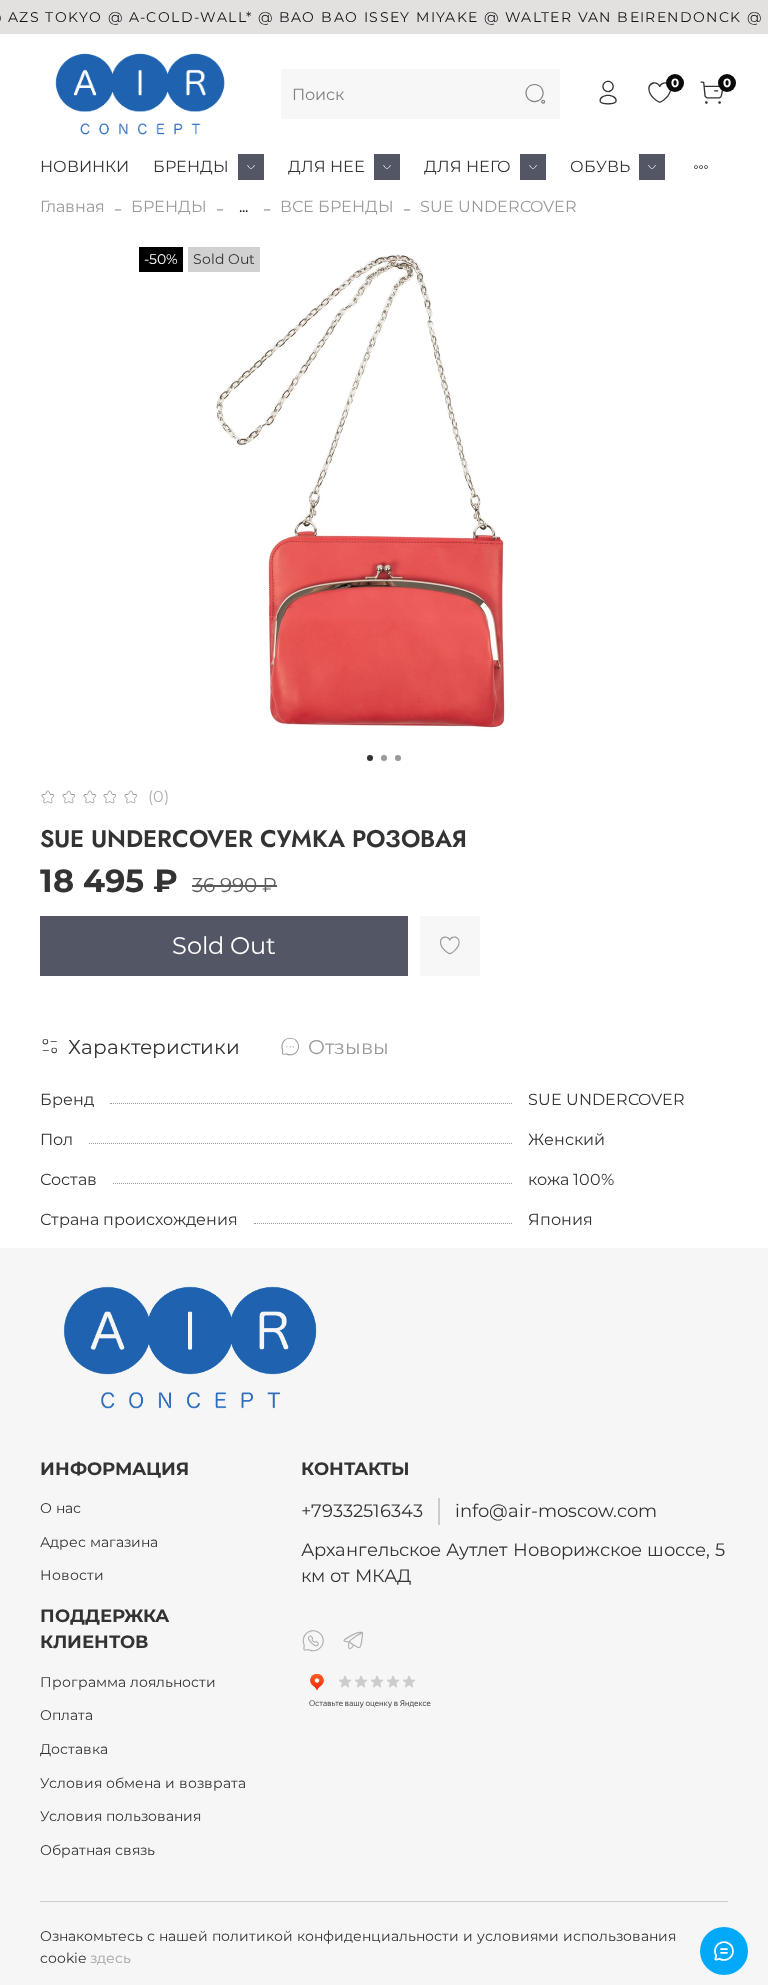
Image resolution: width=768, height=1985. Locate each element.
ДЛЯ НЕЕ (326, 166)
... (243, 207)
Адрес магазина (99, 1542)
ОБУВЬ (600, 166)
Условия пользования (120, 1816)
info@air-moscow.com (556, 1510)
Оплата (66, 1715)
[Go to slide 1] (370, 758)
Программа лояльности (128, 1682)
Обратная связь (97, 1850)
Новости (72, 1575)
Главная (72, 206)
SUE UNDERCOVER (498, 206)
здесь (110, 1958)
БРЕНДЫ (191, 166)
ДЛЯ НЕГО (467, 166)
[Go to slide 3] (398, 758)
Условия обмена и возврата (143, 1783)
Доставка (74, 1749)
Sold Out (224, 945)
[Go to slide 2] (384, 758)
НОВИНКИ (84, 166)
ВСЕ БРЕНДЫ (337, 206)
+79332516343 (362, 1510)
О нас (60, 1508)
